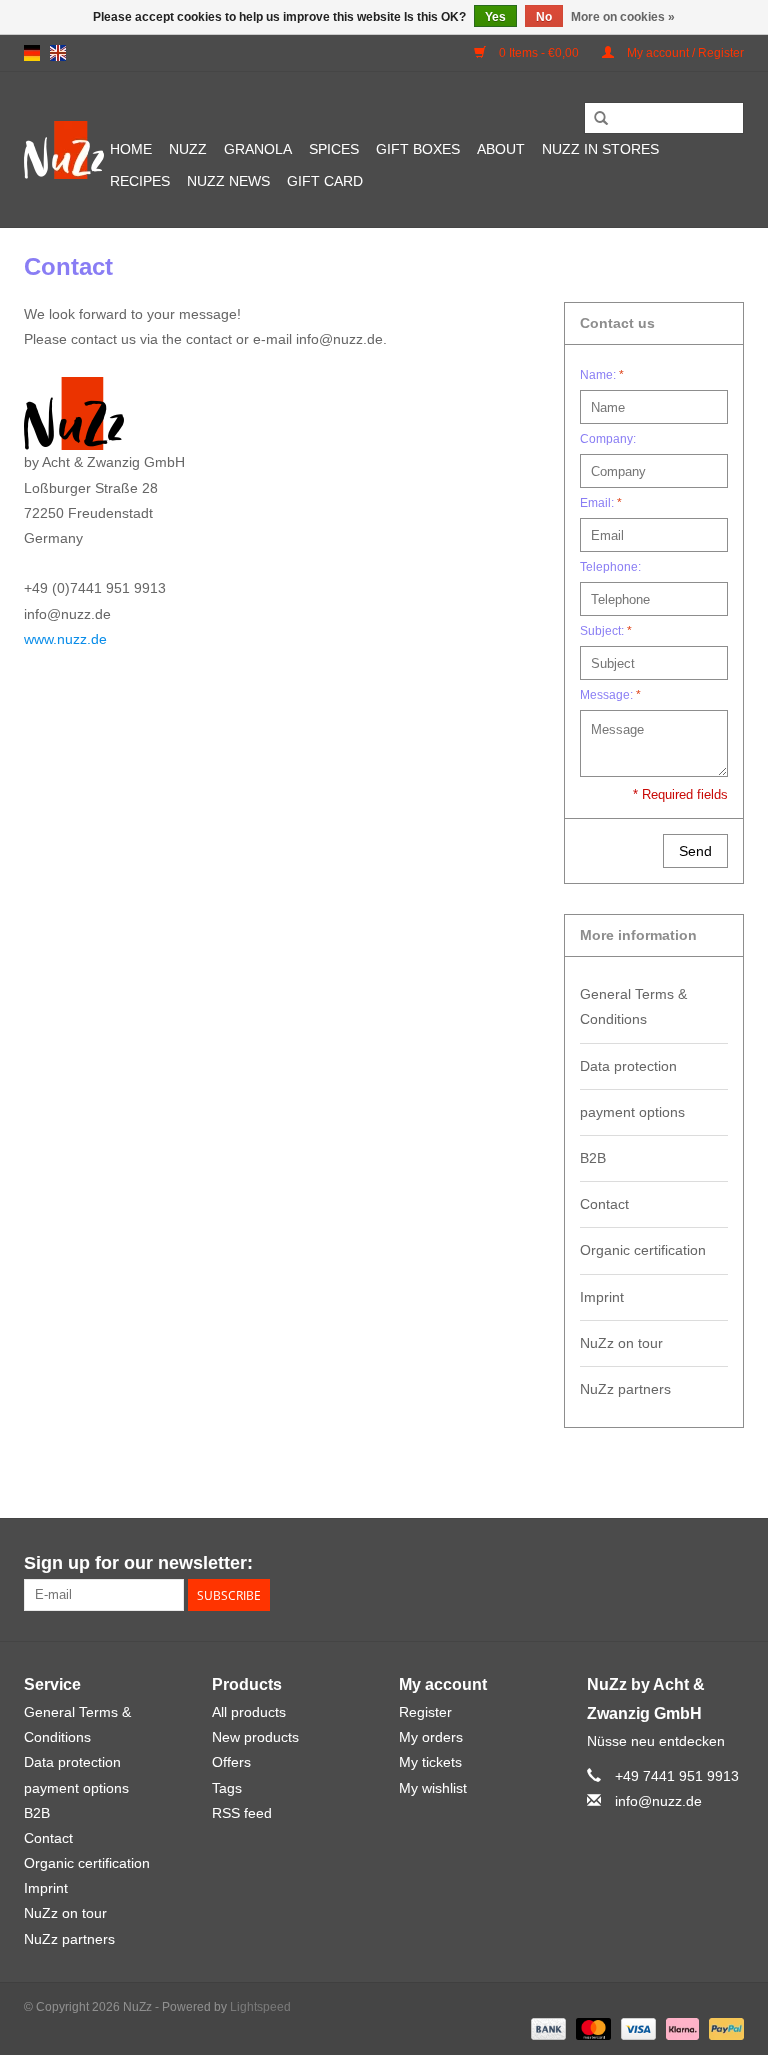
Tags (227, 1788)
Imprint (602, 1297)
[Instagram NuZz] (728, 1564)
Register (425, 1712)
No (544, 17)
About (501, 149)
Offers (231, 1762)
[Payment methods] (546, 2029)
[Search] (601, 119)
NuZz (188, 149)
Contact (604, 1204)
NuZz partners (625, 1389)
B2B (593, 1158)
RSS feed (242, 1813)
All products (249, 1712)
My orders (431, 1737)
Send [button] (695, 851)
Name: (602, 375)
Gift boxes (418, 149)
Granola (258, 149)
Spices (334, 149)
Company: (608, 439)
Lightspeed (260, 2007)
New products (255, 1737)
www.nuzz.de (65, 639)
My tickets (430, 1762)
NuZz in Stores (600, 149)
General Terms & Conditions (633, 1006)
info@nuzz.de (658, 1801)
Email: (601, 503)
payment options (632, 1112)
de (32, 53)
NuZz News (228, 181)
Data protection (628, 1066)
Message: (610, 695)
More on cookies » (623, 17)
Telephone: (610, 567)
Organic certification (643, 1250)
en (58, 53)
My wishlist (433, 1788)
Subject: (606, 631)
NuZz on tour (621, 1343)
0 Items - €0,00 (539, 53)
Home (131, 149)
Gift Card (325, 181)
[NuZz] (64, 150)
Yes (495, 17)
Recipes (140, 181)
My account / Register (684, 53)
